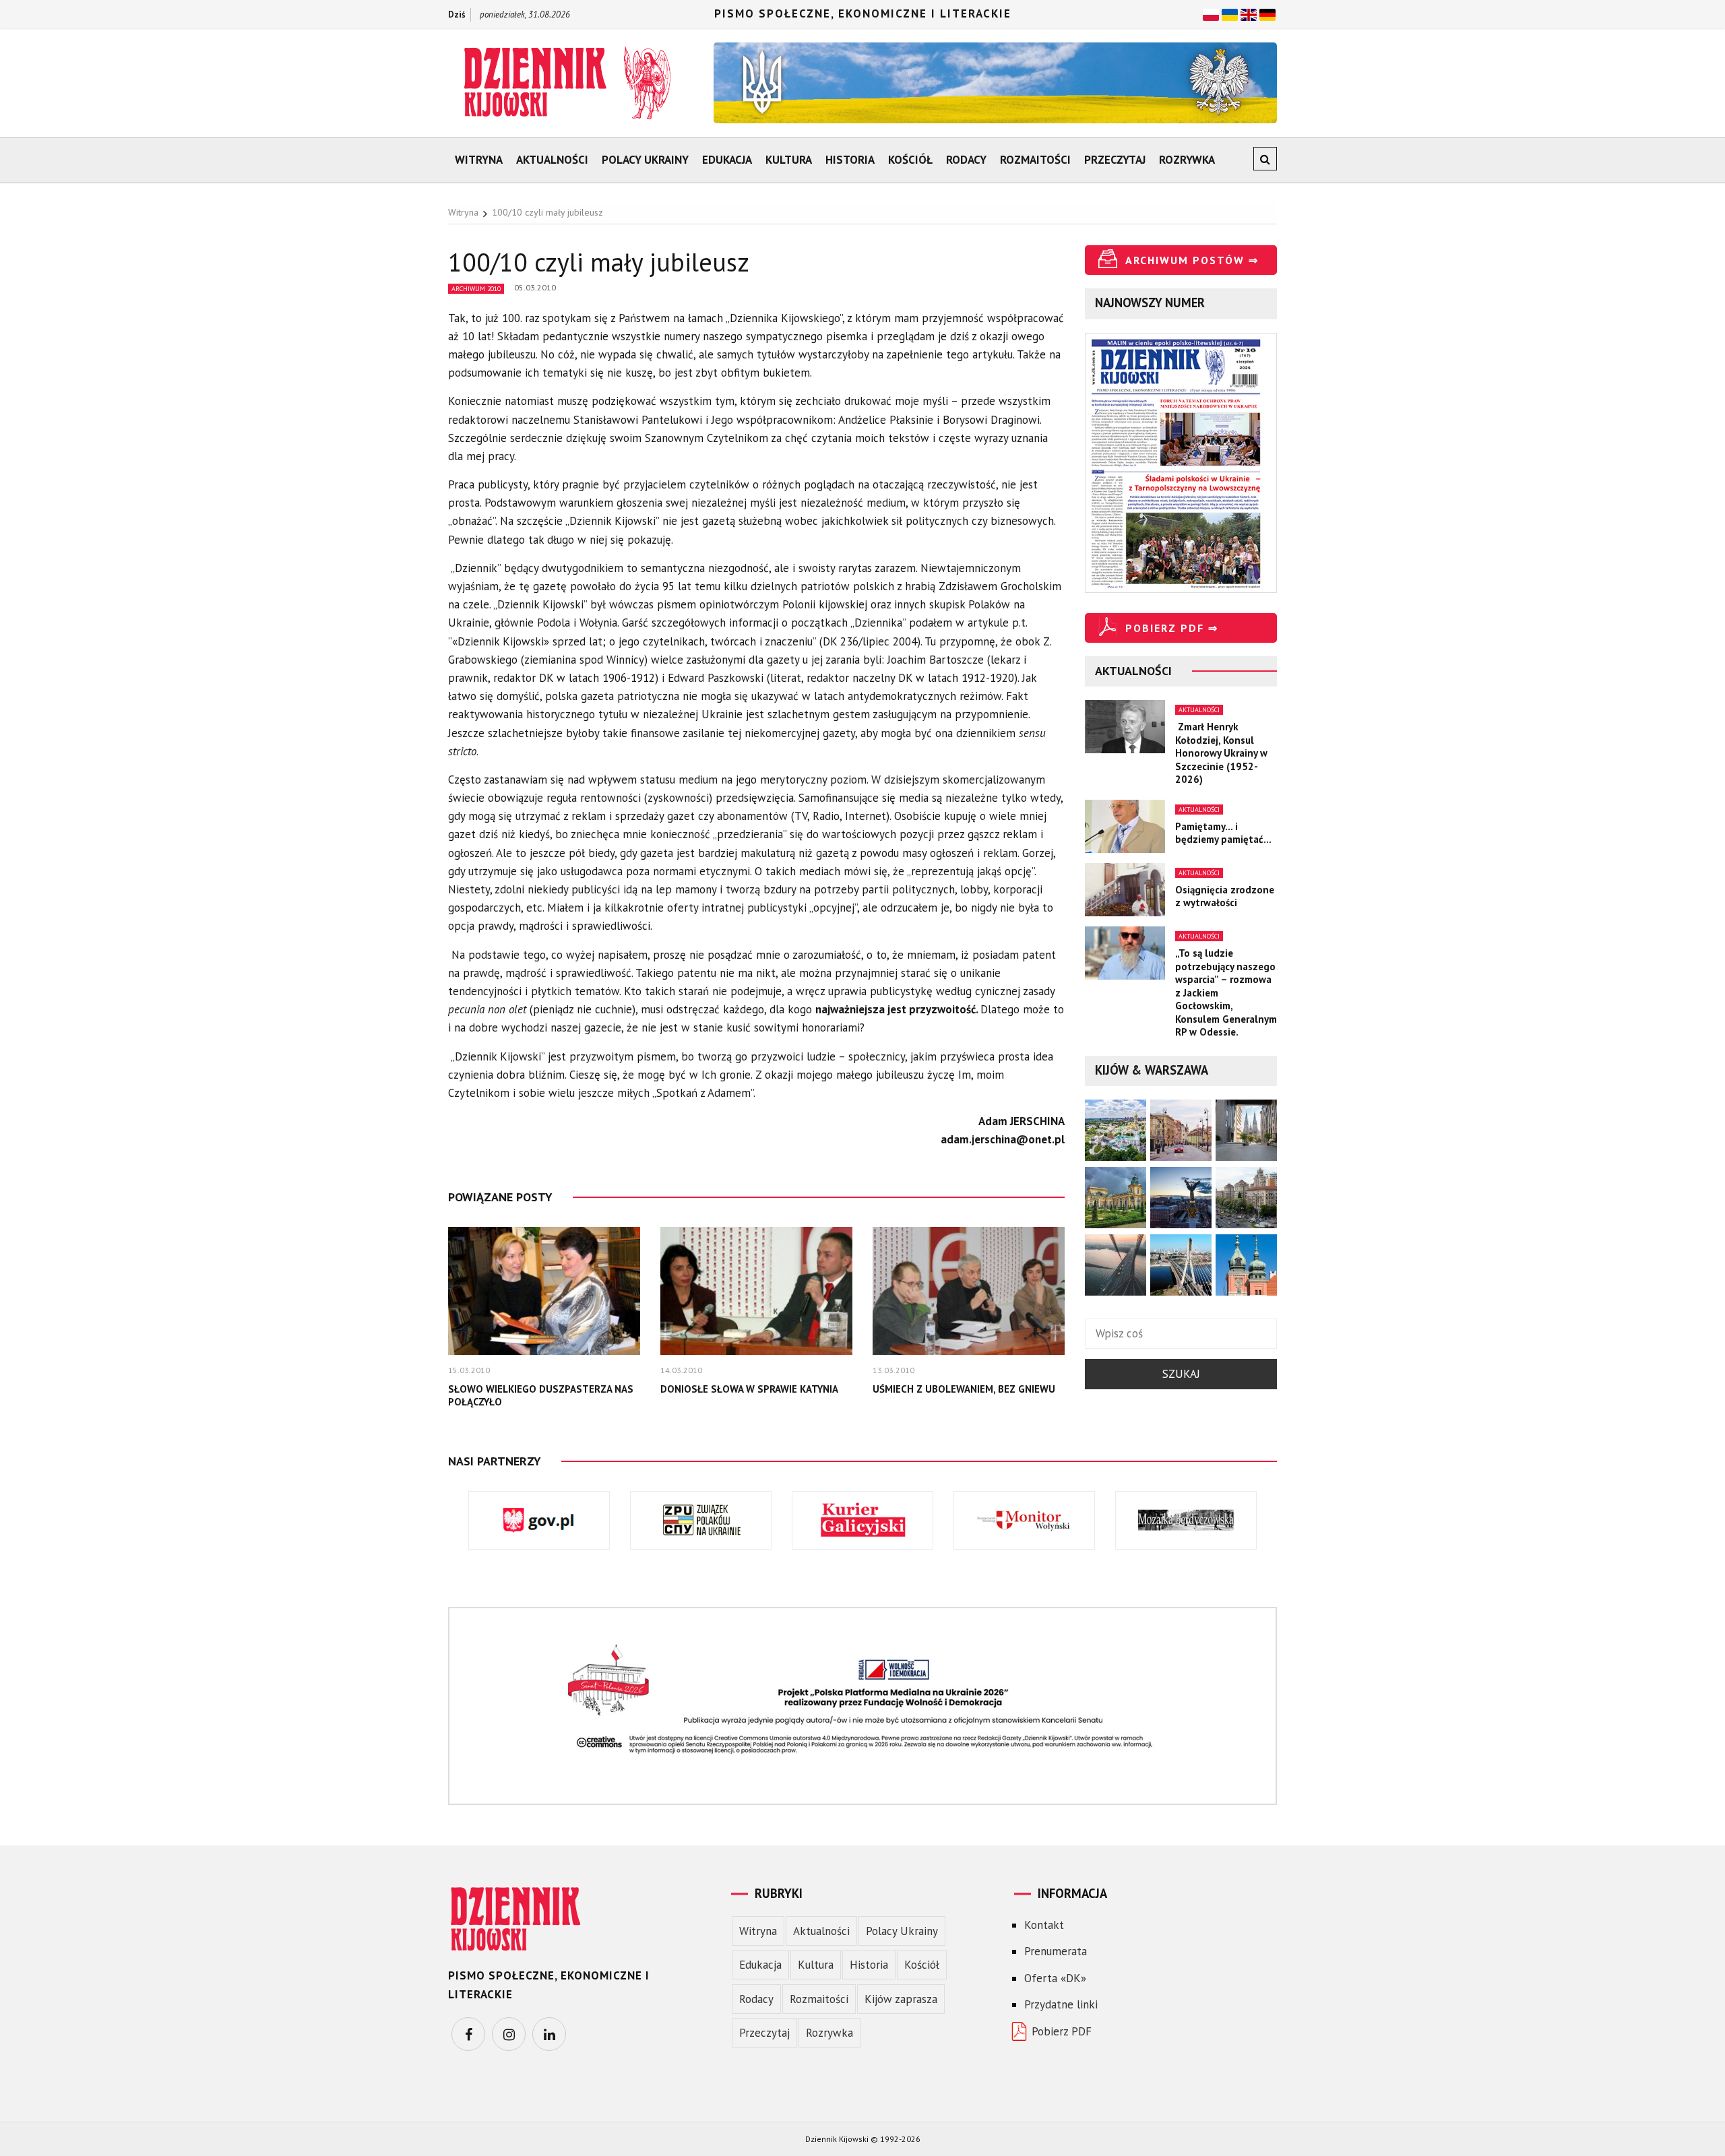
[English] (1249, 13)
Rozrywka (1187, 160)
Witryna (479, 160)
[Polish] (1211, 13)
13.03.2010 (893, 1370)
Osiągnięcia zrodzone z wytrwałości (1225, 896)
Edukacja (727, 160)
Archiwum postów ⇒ (1192, 260)
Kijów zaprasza (901, 1999)
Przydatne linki (1061, 2004)
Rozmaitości (1035, 160)
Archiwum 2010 (476, 289)
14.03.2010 (681, 1370)
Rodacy (966, 160)
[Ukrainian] (1230, 13)
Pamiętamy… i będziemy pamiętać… (1223, 833)
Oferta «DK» (1055, 1978)
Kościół (910, 160)
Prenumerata (1056, 1951)
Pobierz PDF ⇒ (1172, 628)
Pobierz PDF (1062, 2031)
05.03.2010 (535, 287)
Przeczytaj (1115, 160)
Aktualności (552, 160)
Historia (850, 160)
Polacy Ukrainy (645, 160)
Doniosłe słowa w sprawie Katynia (749, 1389)
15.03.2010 (469, 1370)
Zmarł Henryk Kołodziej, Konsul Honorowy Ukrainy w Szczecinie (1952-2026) (1221, 753)
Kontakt (1044, 1925)
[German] (1267, 13)
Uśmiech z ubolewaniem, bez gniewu (964, 1389)
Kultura (789, 160)
